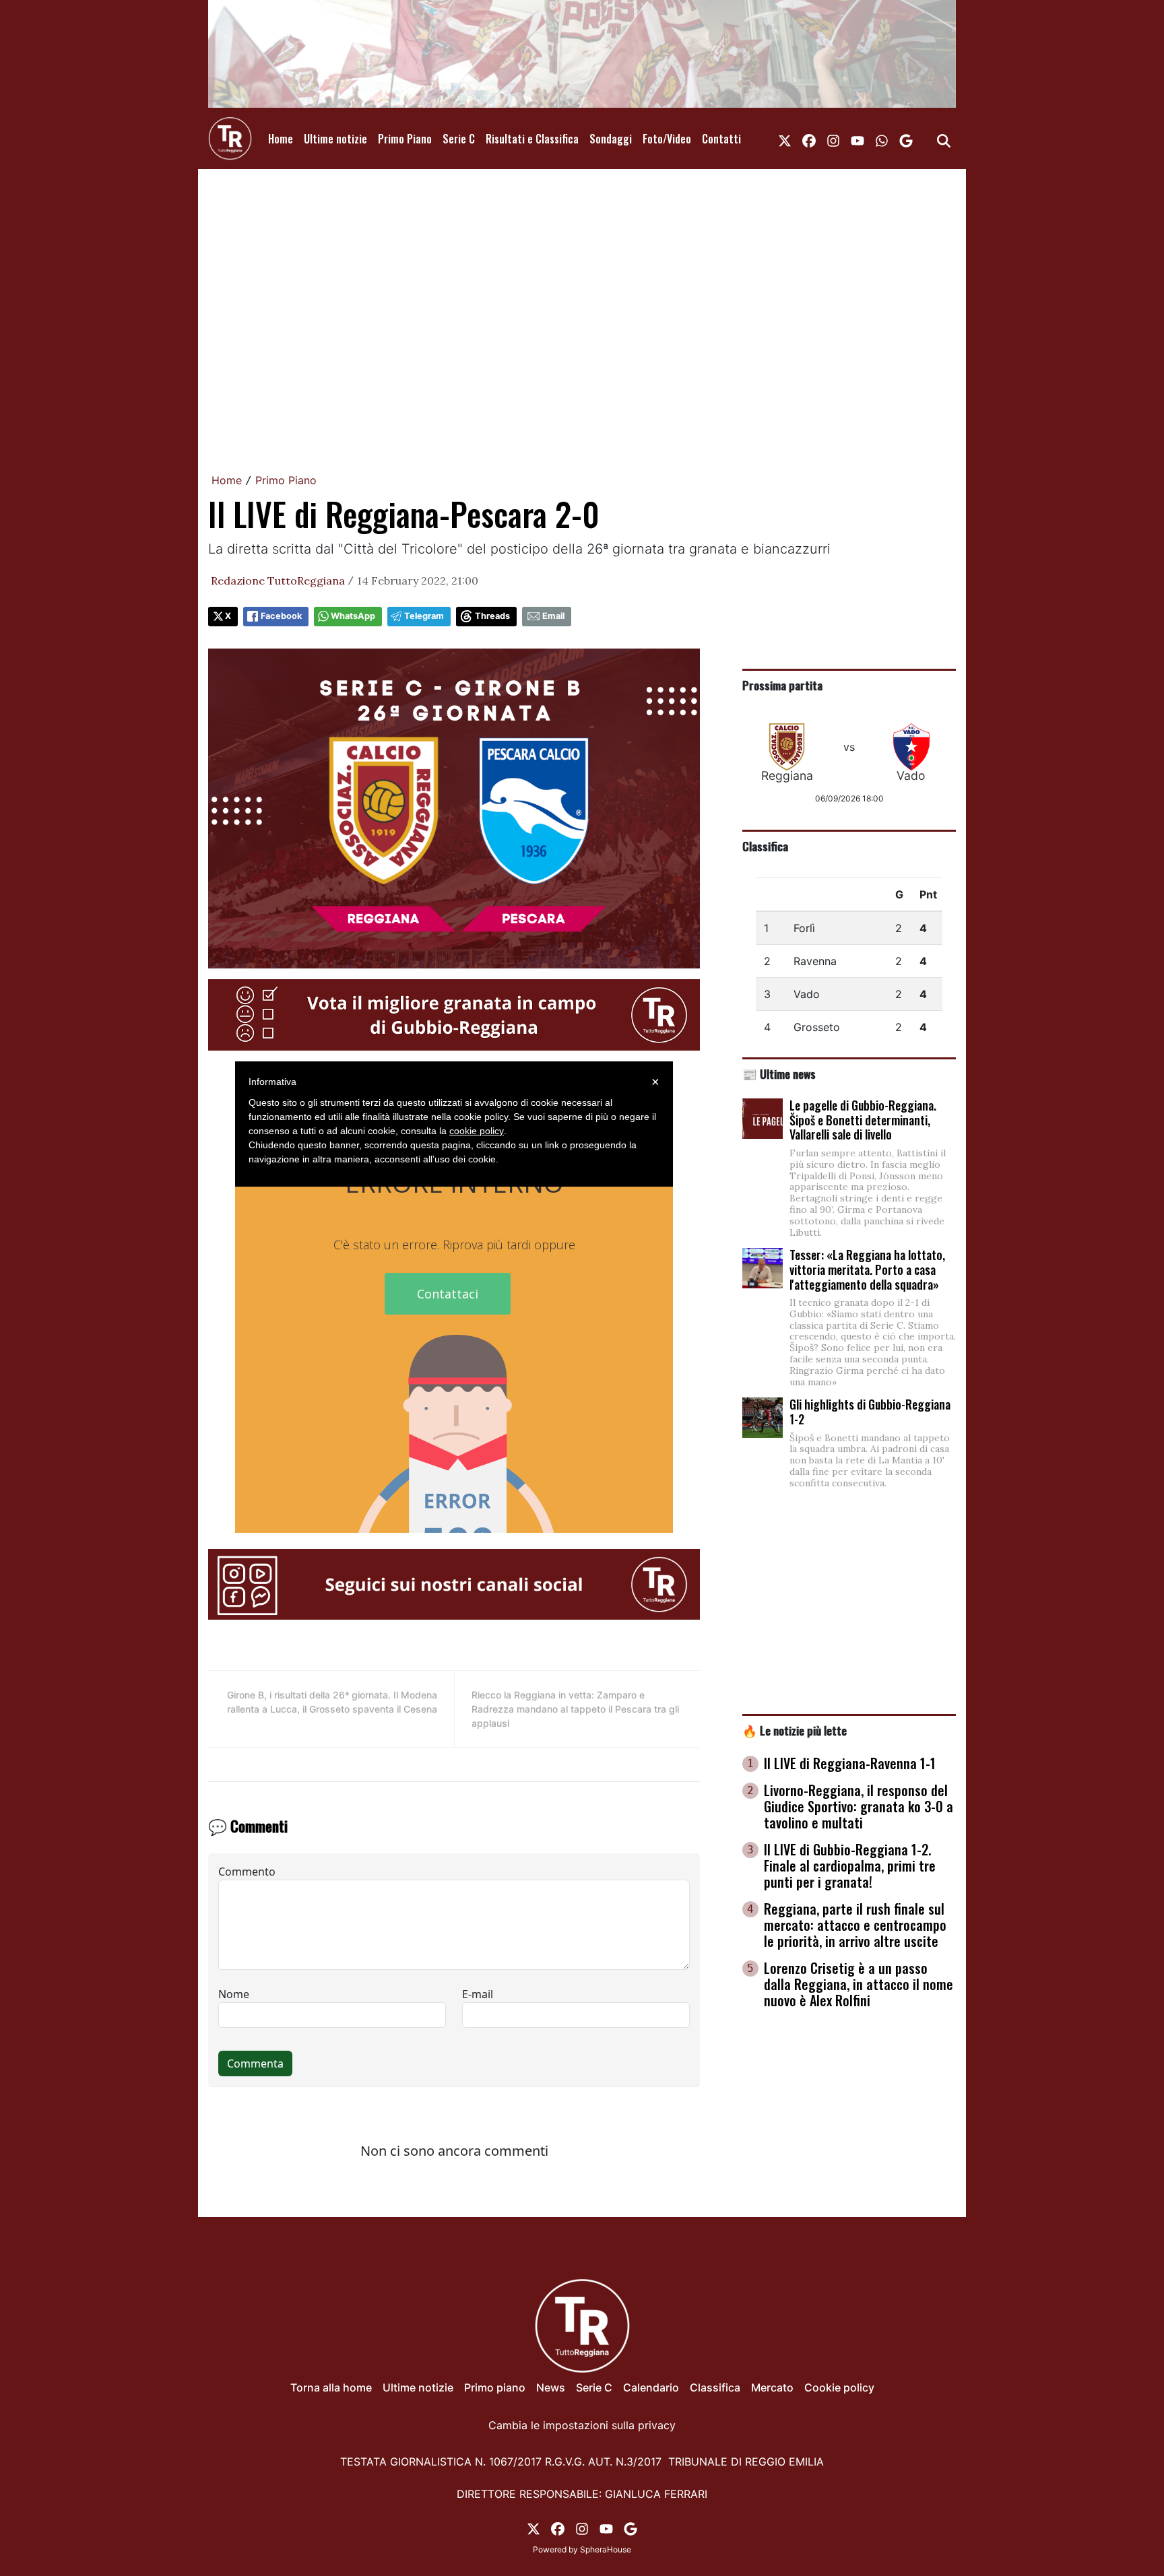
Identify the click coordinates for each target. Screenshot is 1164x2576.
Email (553, 616)
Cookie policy (839, 2387)
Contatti (721, 139)
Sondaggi (611, 139)
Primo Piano (405, 139)
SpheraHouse (606, 2549)
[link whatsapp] (882, 139)
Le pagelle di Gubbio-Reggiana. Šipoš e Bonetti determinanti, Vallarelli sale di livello (863, 1120)
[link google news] (906, 139)
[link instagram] (833, 139)
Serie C (459, 139)
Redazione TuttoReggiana (278, 581)
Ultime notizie (335, 139)
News (551, 2387)
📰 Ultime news (779, 1074)
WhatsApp (353, 616)
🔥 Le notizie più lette (795, 1730)
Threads (492, 616)
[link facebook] (809, 139)
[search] (944, 139)
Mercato (772, 2387)
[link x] (785, 139)
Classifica (765, 846)
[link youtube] (858, 139)
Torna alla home (331, 2387)
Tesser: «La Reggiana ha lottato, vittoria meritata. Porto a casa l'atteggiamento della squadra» (867, 1269)
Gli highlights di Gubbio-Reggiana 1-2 (870, 1412)
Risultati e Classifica (532, 139)
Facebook (281, 616)
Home (281, 139)
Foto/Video (667, 139)
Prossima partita (782, 685)
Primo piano (495, 2387)
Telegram (424, 616)
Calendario (651, 2387)
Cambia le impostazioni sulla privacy (582, 2425)
